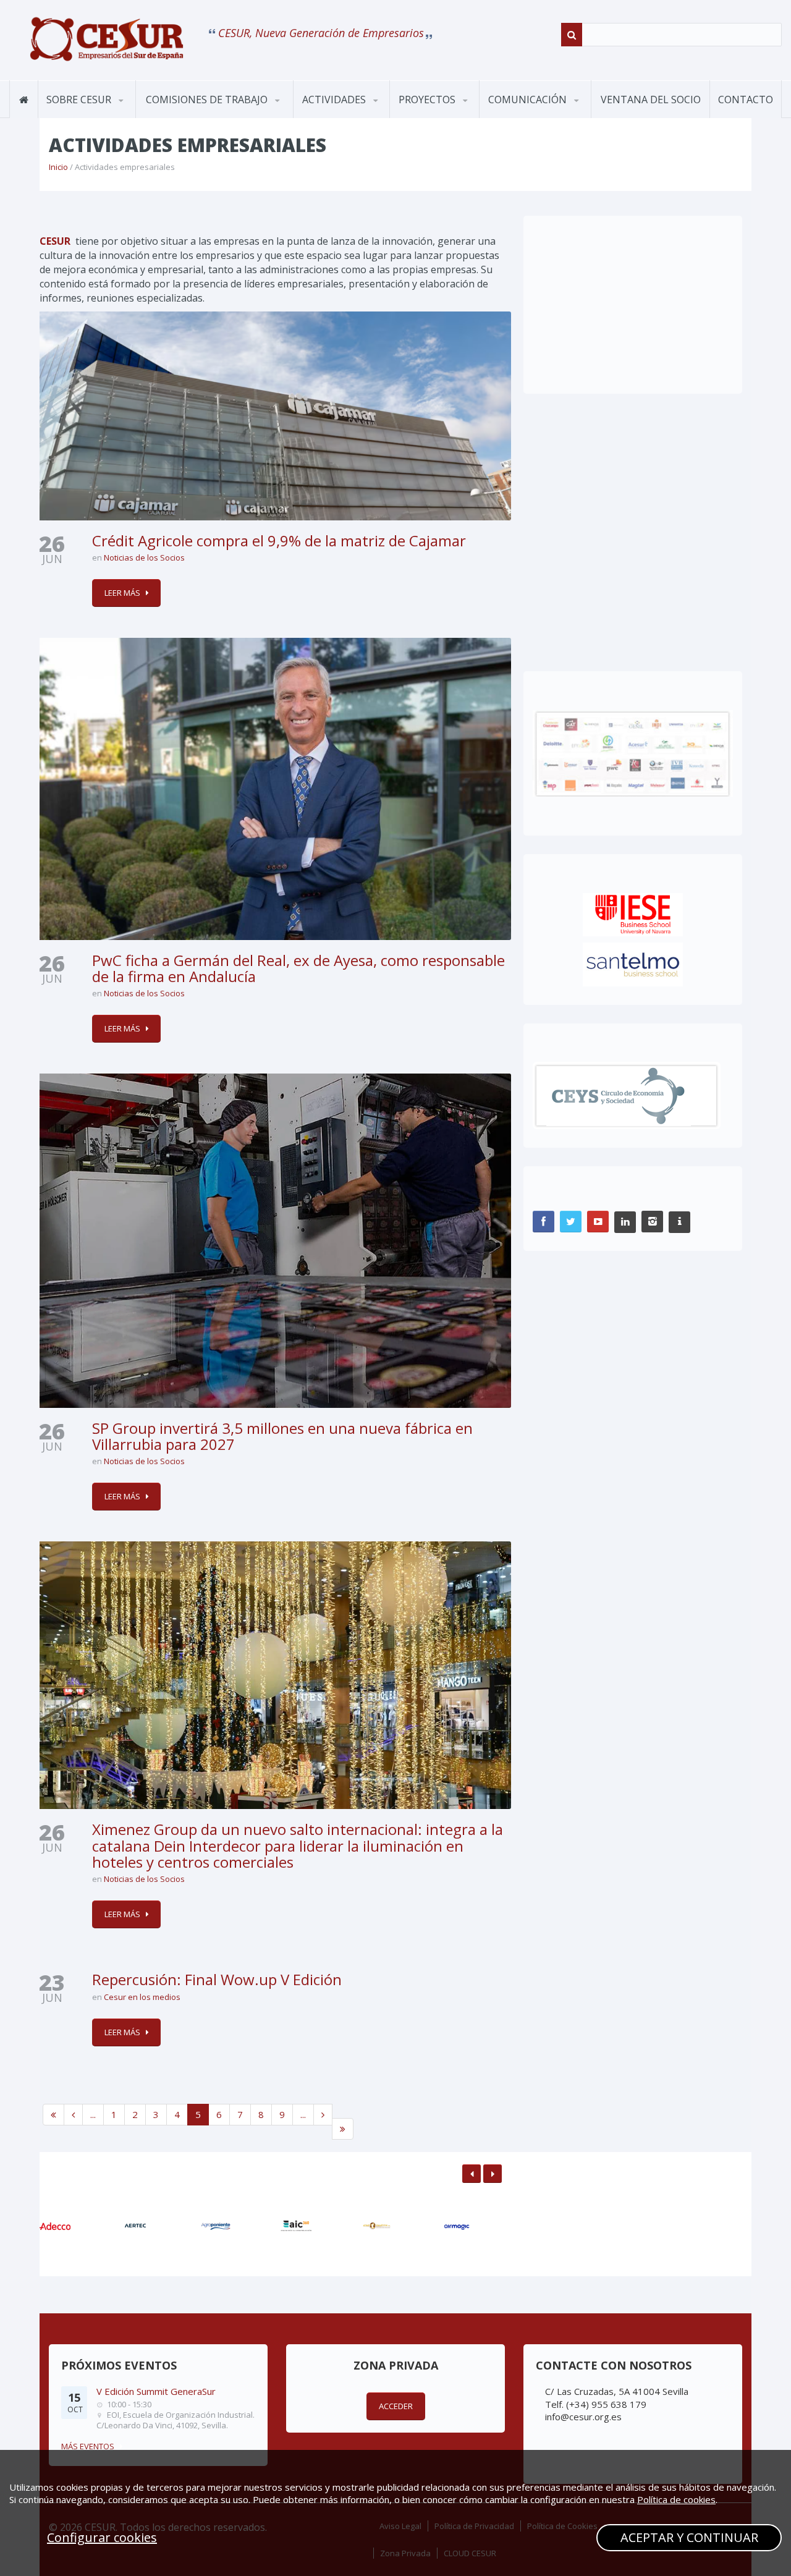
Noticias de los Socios (144, 557)
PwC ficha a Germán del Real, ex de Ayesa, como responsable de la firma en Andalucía (298, 968)
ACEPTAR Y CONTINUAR (689, 2537)
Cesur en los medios (142, 1997)
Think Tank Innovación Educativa (449, 115)
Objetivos (72, 117)
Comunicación (529, 100)
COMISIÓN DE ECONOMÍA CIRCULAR (201, 114)
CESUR (55, 241)
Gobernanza (99, 116)
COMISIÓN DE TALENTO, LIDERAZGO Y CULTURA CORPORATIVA (205, 109)
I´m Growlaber (433, 117)
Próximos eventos (345, 117)
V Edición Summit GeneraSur (156, 2391)
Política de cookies (676, 2499)
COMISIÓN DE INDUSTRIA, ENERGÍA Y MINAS (202, 112)
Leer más (122, 593)
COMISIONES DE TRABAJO (208, 100)
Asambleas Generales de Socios (353, 115)
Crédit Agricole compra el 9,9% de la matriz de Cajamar (279, 540)
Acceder (396, 2406)
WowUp (450, 116)
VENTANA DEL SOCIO (651, 100)
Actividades (335, 100)
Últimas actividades (354, 116)
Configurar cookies (102, 2537)
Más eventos (88, 2446)
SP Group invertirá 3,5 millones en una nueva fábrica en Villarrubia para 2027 (282, 1436)
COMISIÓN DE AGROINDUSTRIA (186, 117)
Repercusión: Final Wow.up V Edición (217, 1979)
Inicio (58, 167)
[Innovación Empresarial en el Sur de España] (107, 38)
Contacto (746, 100)
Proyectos (428, 100)
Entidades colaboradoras (96, 112)
